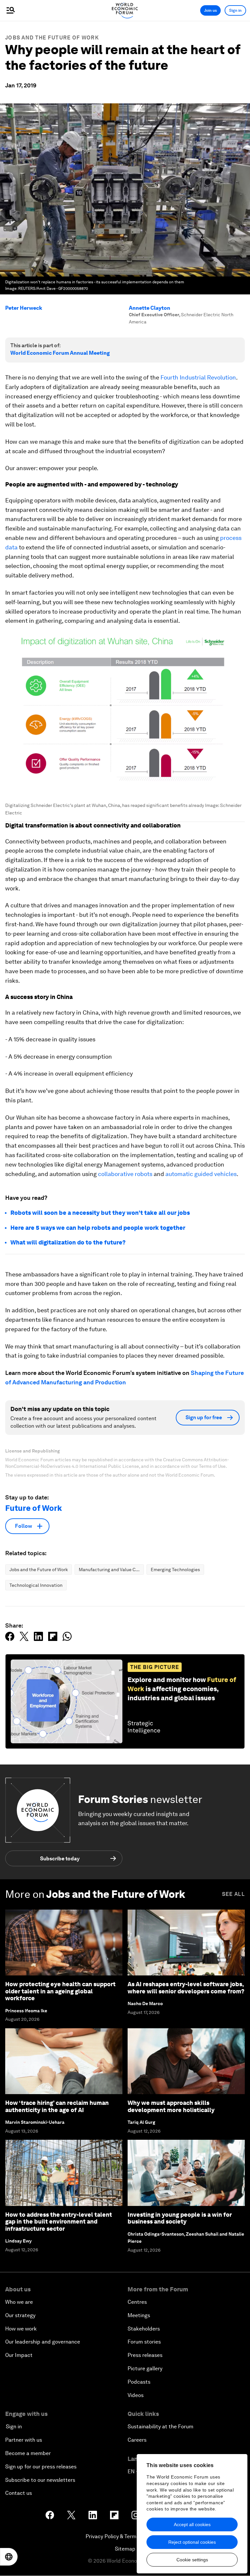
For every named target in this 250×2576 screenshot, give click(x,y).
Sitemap (125, 2549)
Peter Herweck (24, 308)
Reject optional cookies (192, 2542)
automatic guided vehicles (201, 1174)
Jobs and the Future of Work (52, 38)
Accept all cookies (192, 2524)
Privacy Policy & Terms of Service (125, 2536)
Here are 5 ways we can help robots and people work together (98, 1228)
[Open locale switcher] (9, 2557)
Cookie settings (192, 2560)
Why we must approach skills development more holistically (171, 2106)
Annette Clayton (150, 308)
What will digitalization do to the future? (68, 1242)
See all (233, 1894)
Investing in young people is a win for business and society (180, 2218)
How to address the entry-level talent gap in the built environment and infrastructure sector (59, 2222)
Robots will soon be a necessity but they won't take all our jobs (100, 1213)
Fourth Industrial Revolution (198, 377)
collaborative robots (125, 1174)
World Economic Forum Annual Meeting (60, 353)
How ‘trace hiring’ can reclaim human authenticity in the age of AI (57, 2106)
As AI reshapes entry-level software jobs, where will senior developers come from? (186, 1988)
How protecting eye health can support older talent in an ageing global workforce (60, 1991)
